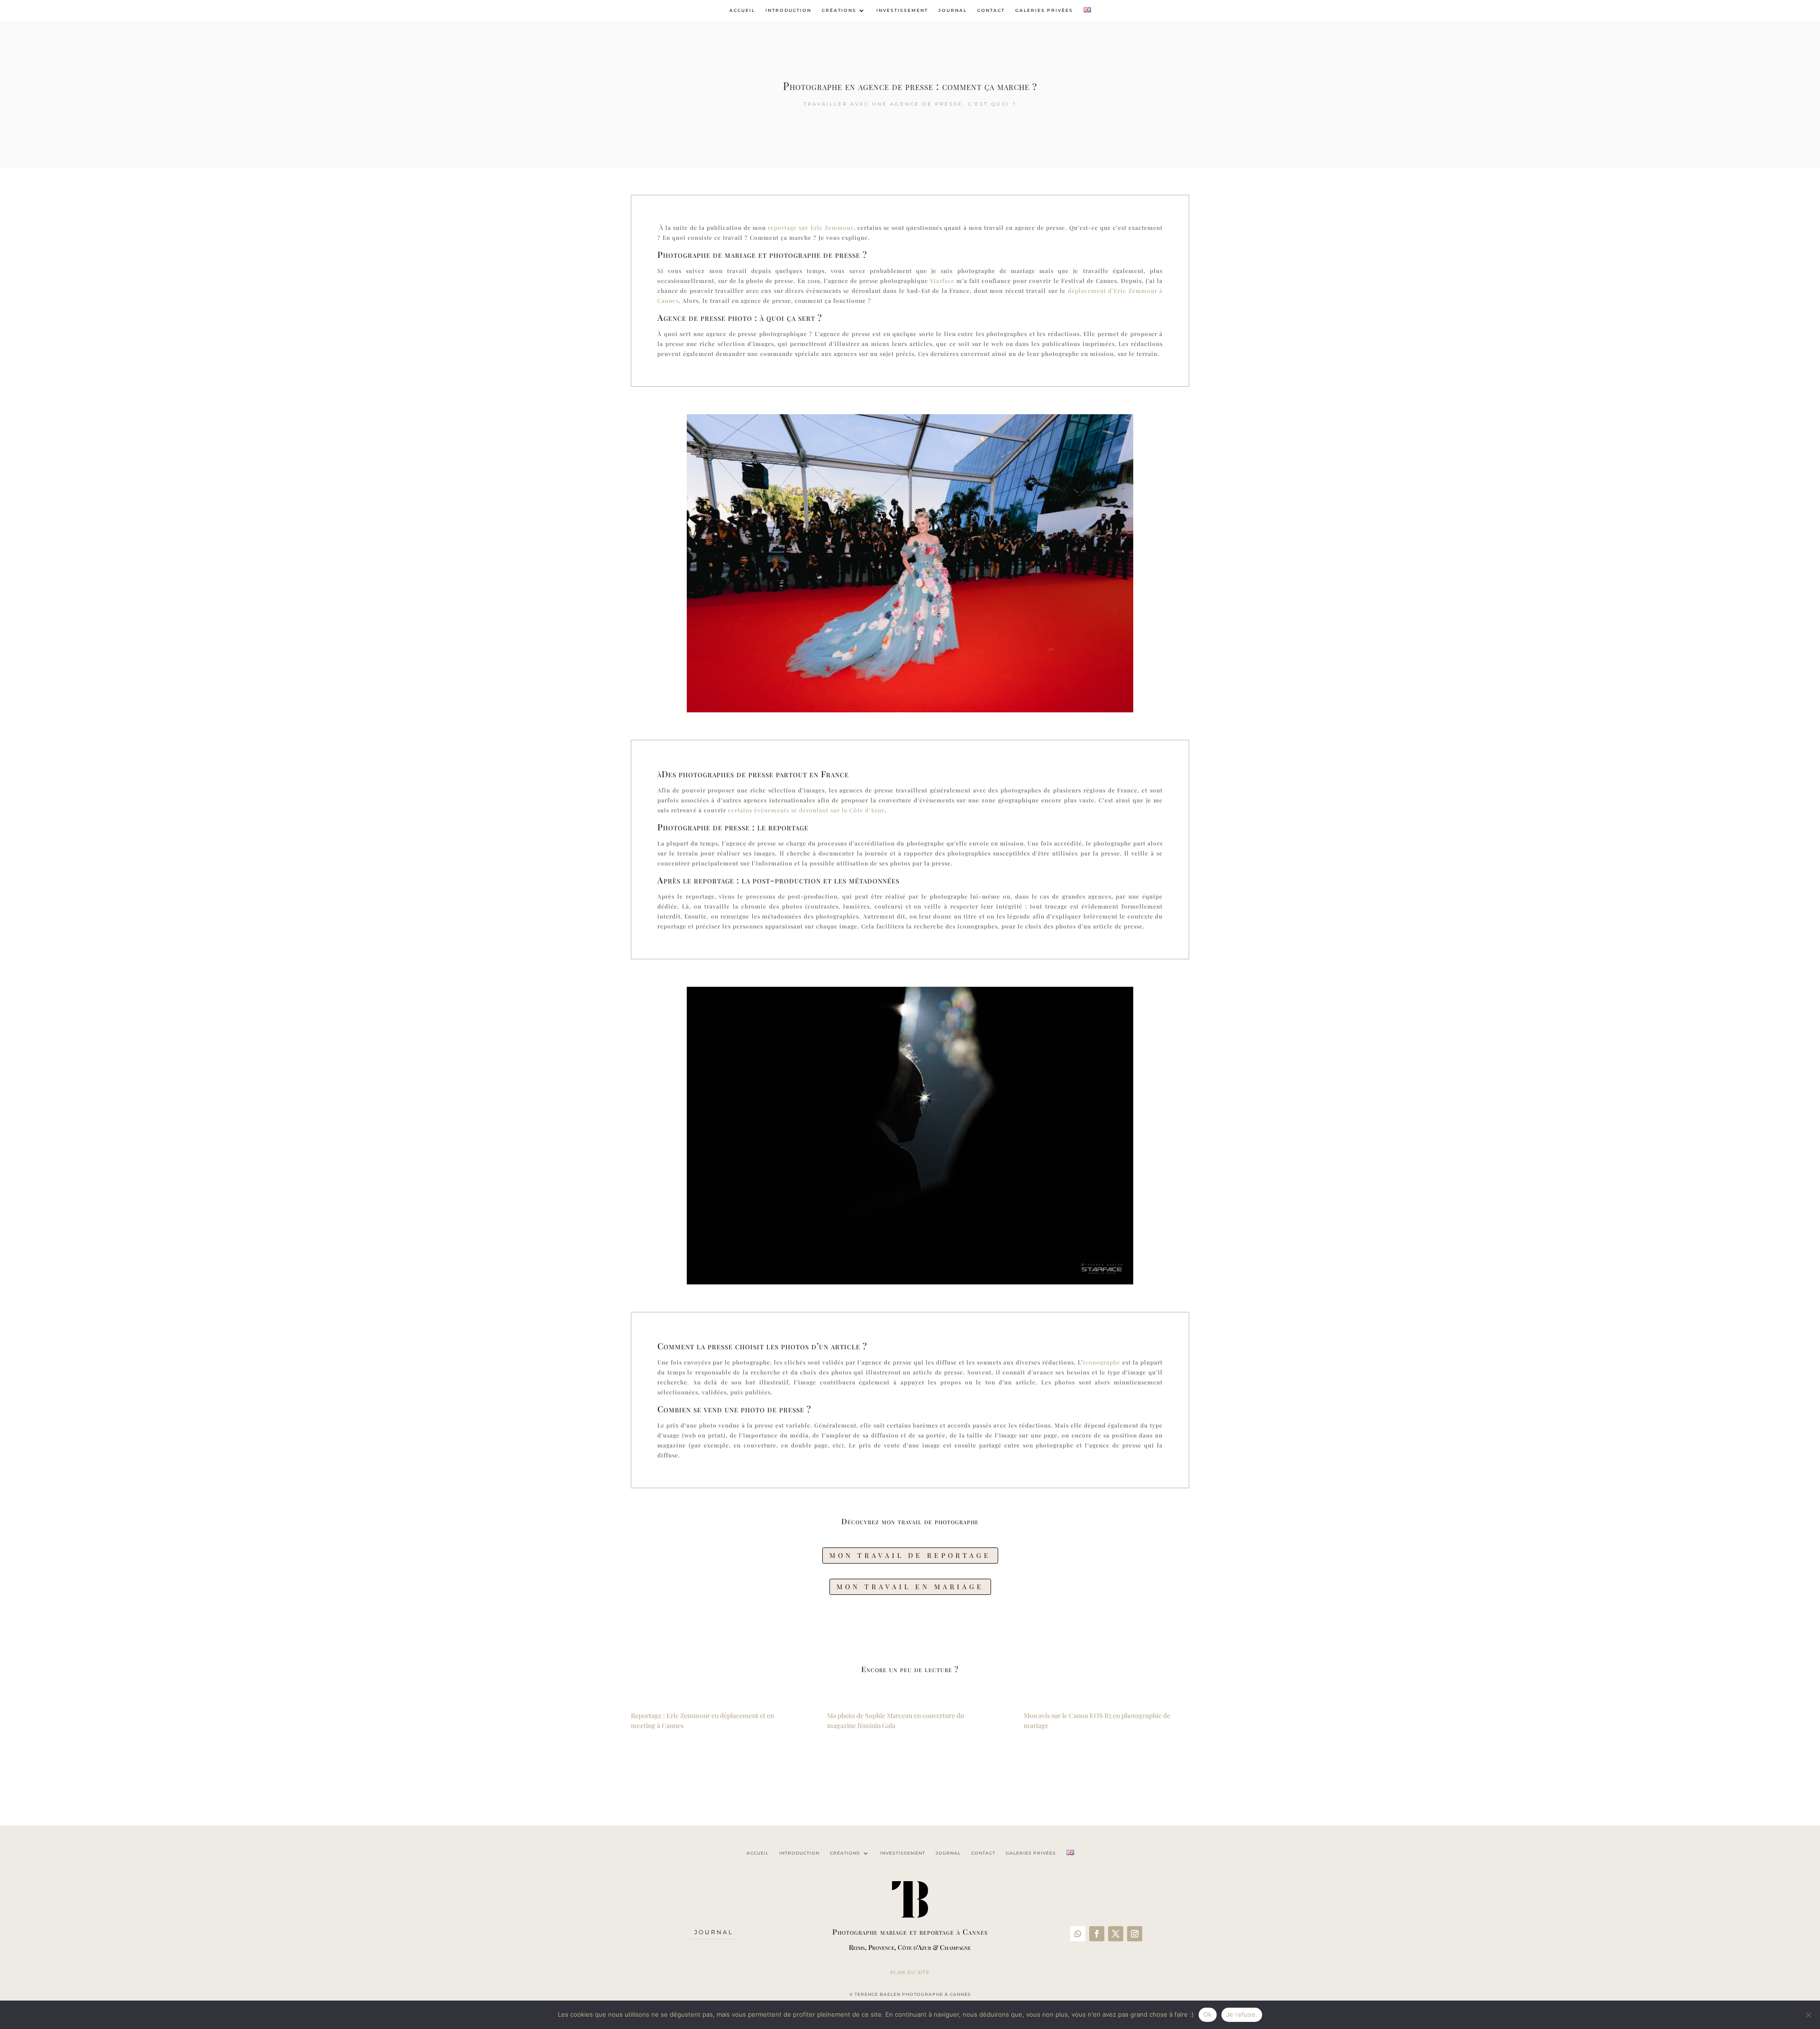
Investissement (902, 10)
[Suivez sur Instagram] (1135, 1934)
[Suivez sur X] (1116, 1934)
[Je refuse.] (1808, 2015)
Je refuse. (1242, 2014)
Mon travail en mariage (910, 1587)
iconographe (1102, 1362)
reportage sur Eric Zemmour (810, 227)
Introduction (788, 10)
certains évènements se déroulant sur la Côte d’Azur (806, 810)
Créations (839, 10)
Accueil (742, 10)
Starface (942, 281)
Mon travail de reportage (910, 1555)
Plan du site (910, 1972)
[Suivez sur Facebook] (1097, 1934)
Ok (1208, 2014)
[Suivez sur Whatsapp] (1078, 1934)
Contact (991, 10)
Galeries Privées (1044, 10)
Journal (953, 10)
